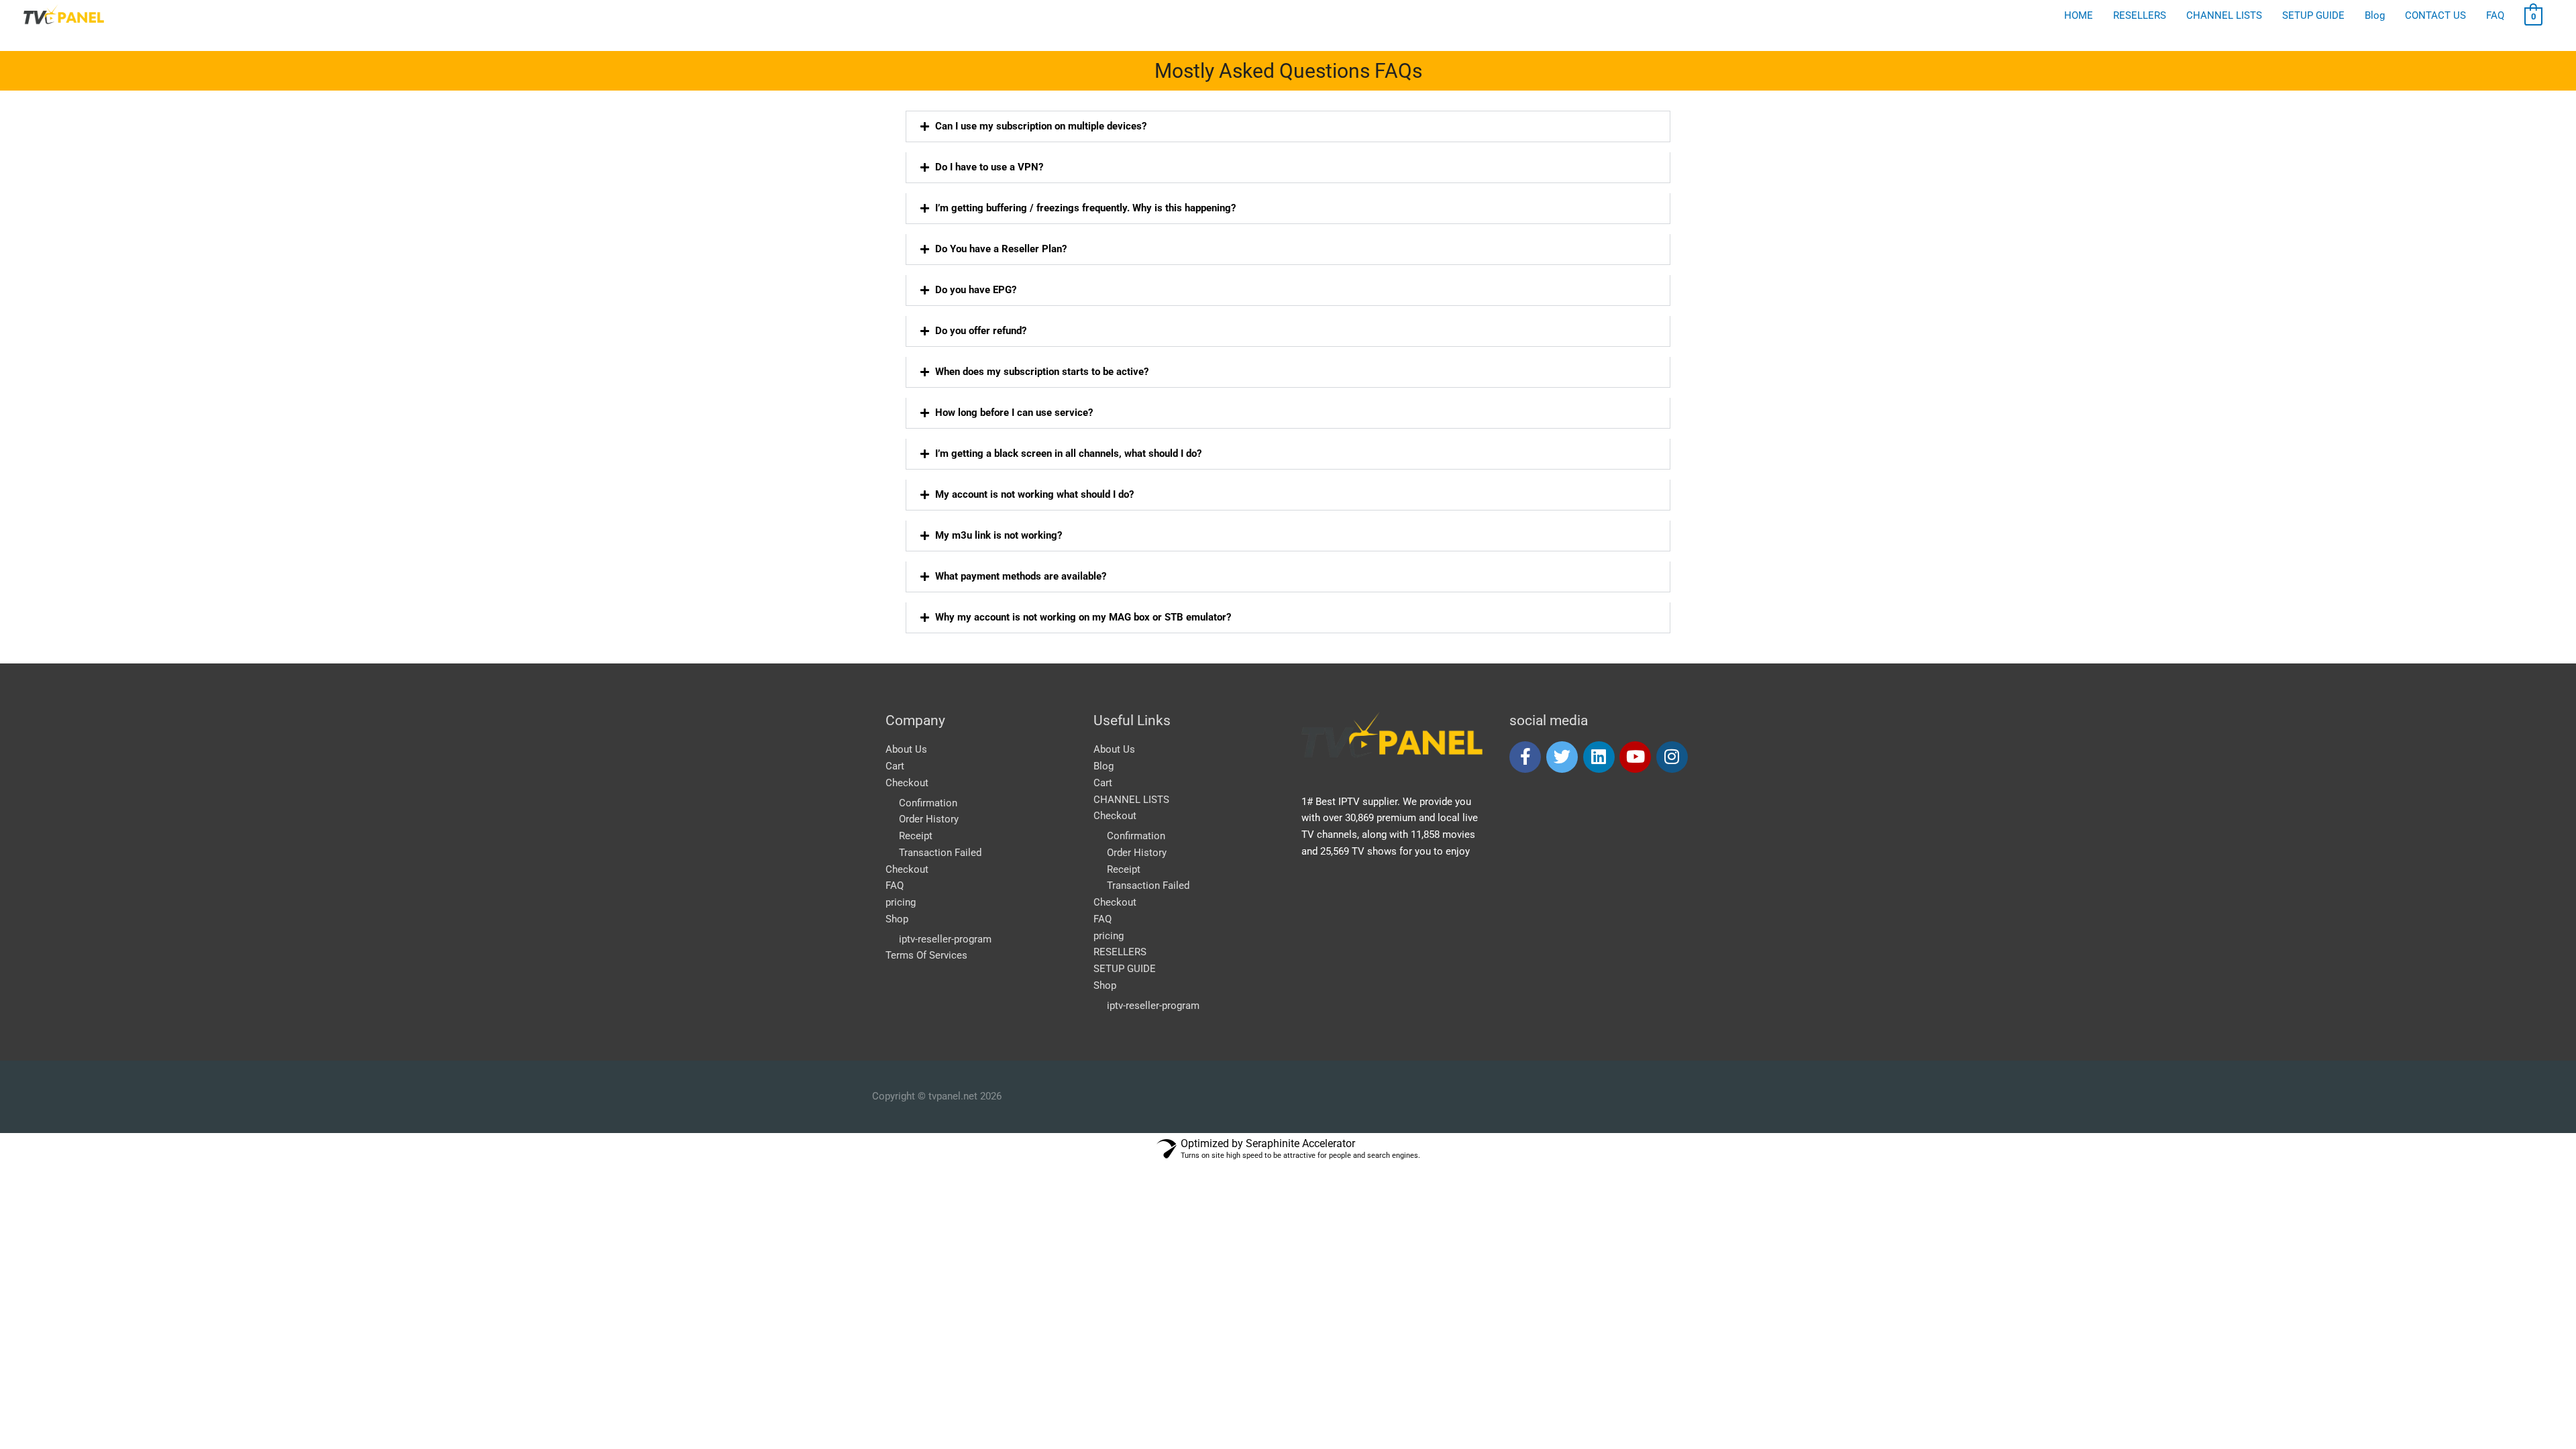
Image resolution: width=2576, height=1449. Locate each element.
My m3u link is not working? (999, 535)
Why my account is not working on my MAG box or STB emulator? (1083, 617)
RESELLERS (1120, 952)
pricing (901, 902)
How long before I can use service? (1014, 413)
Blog (1104, 766)
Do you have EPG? (976, 290)
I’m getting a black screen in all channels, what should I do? (1068, 453)
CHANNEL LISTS (1131, 800)
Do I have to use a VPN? (989, 167)
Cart (895, 766)
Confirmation (928, 803)
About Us (906, 749)
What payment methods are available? (1021, 576)
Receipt (916, 836)
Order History (929, 819)
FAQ (895, 885)
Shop (897, 919)
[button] (1288, 126)
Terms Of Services (926, 955)
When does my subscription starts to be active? (1042, 372)
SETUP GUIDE (1125, 969)
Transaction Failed (940, 853)
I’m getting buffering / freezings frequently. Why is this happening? (1085, 208)
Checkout (907, 783)
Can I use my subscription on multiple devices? (1041, 126)
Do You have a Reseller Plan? (1001, 249)
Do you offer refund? (981, 331)
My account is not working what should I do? (1034, 494)
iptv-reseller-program (945, 939)
